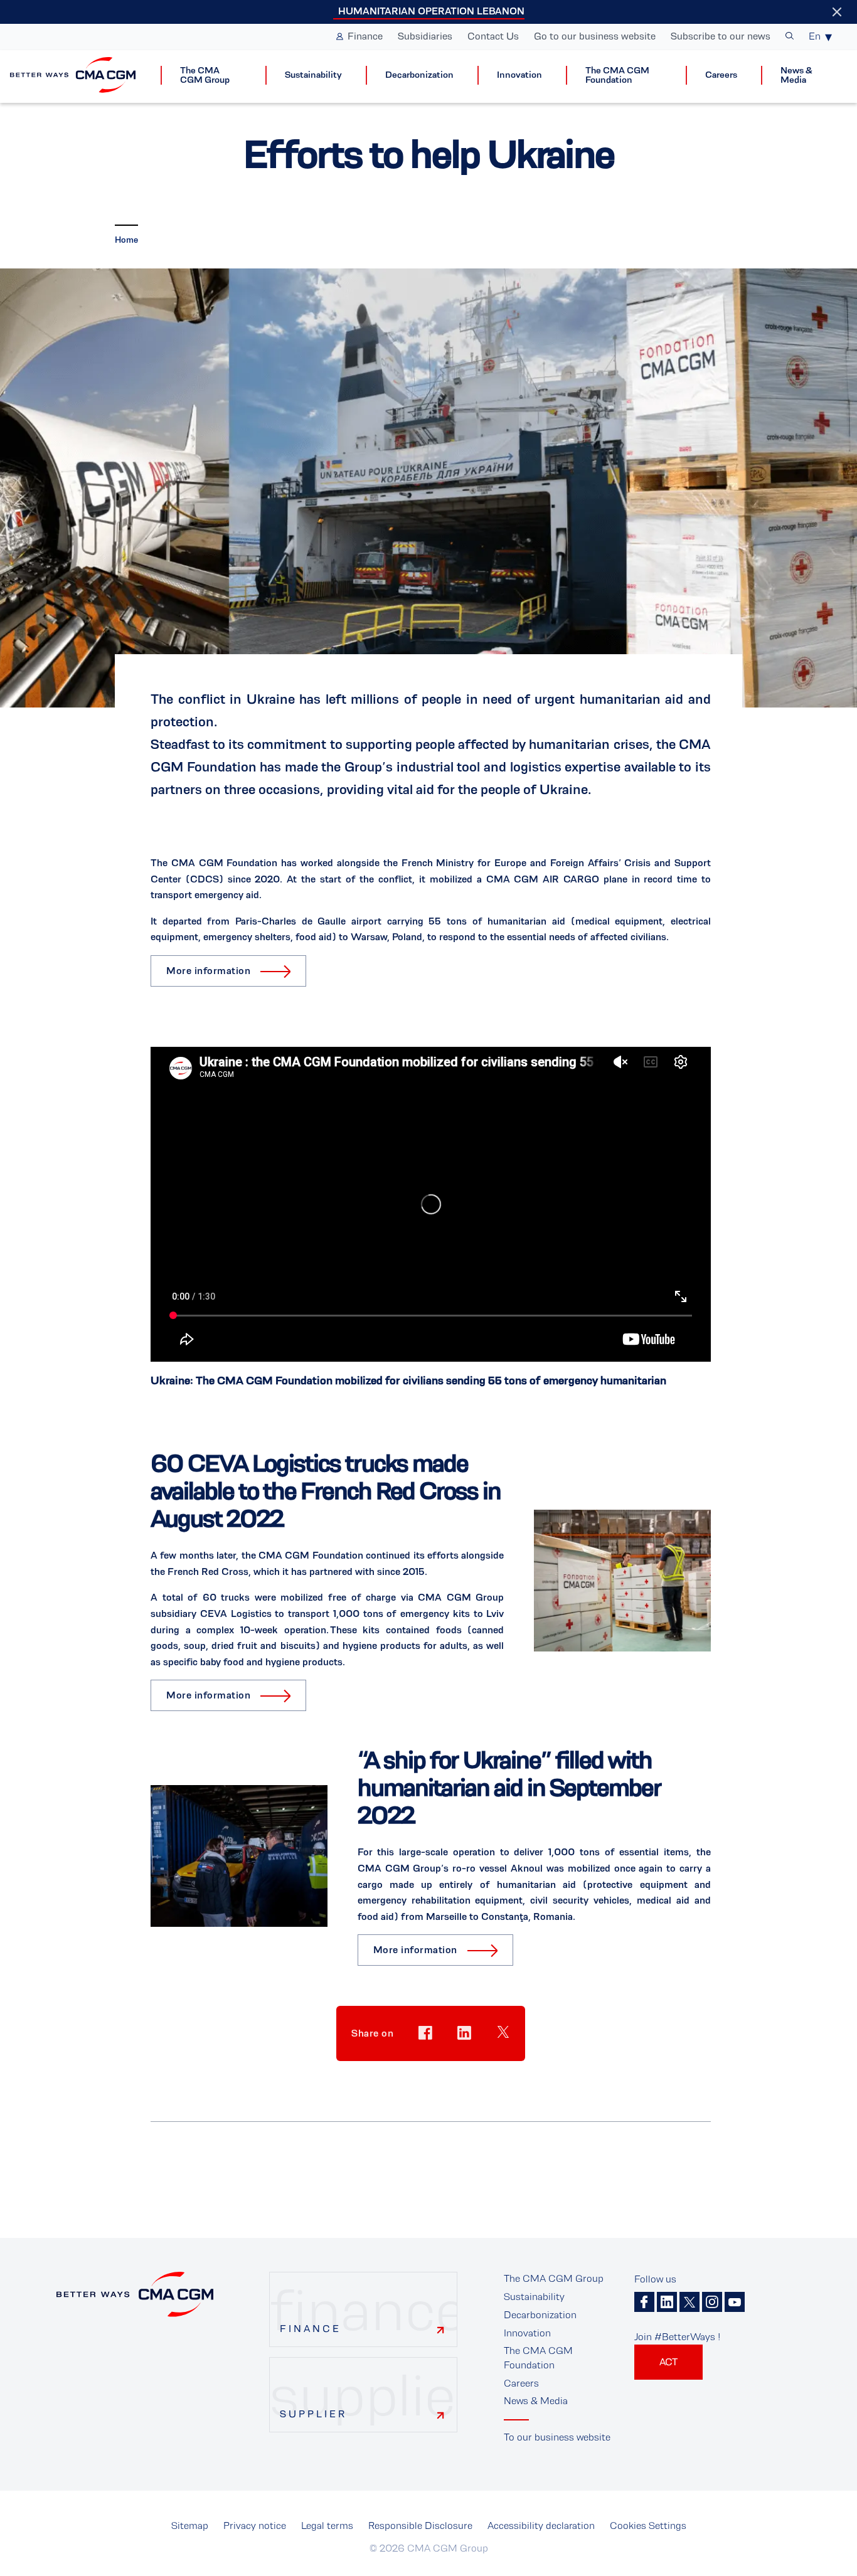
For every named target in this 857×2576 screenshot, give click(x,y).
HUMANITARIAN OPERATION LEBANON (431, 11)
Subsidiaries (425, 36)
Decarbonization (419, 75)
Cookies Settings (648, 2526)
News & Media (796, 75)
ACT (668, 2362)
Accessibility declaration (541, 2526)
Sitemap (190, 2526)
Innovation (519, 75)
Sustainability (313, 75)
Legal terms (327, 2526)
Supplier (313, 2414)
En (815, 36)
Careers (721, 75)
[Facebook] (644, 2302)
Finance (365, 36)
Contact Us (493, 36)
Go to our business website (595, 36)
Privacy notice (255, 2526)
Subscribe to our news (721, 36)
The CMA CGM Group (205, 75)
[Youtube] (735, 2302)
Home (126, 240)
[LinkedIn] (667, 2302)
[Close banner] (837, 12)
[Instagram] (712, 2302)
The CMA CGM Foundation (617, 75)
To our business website (557, 2437)
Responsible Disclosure (420, 2526)
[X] (689, 2302)
